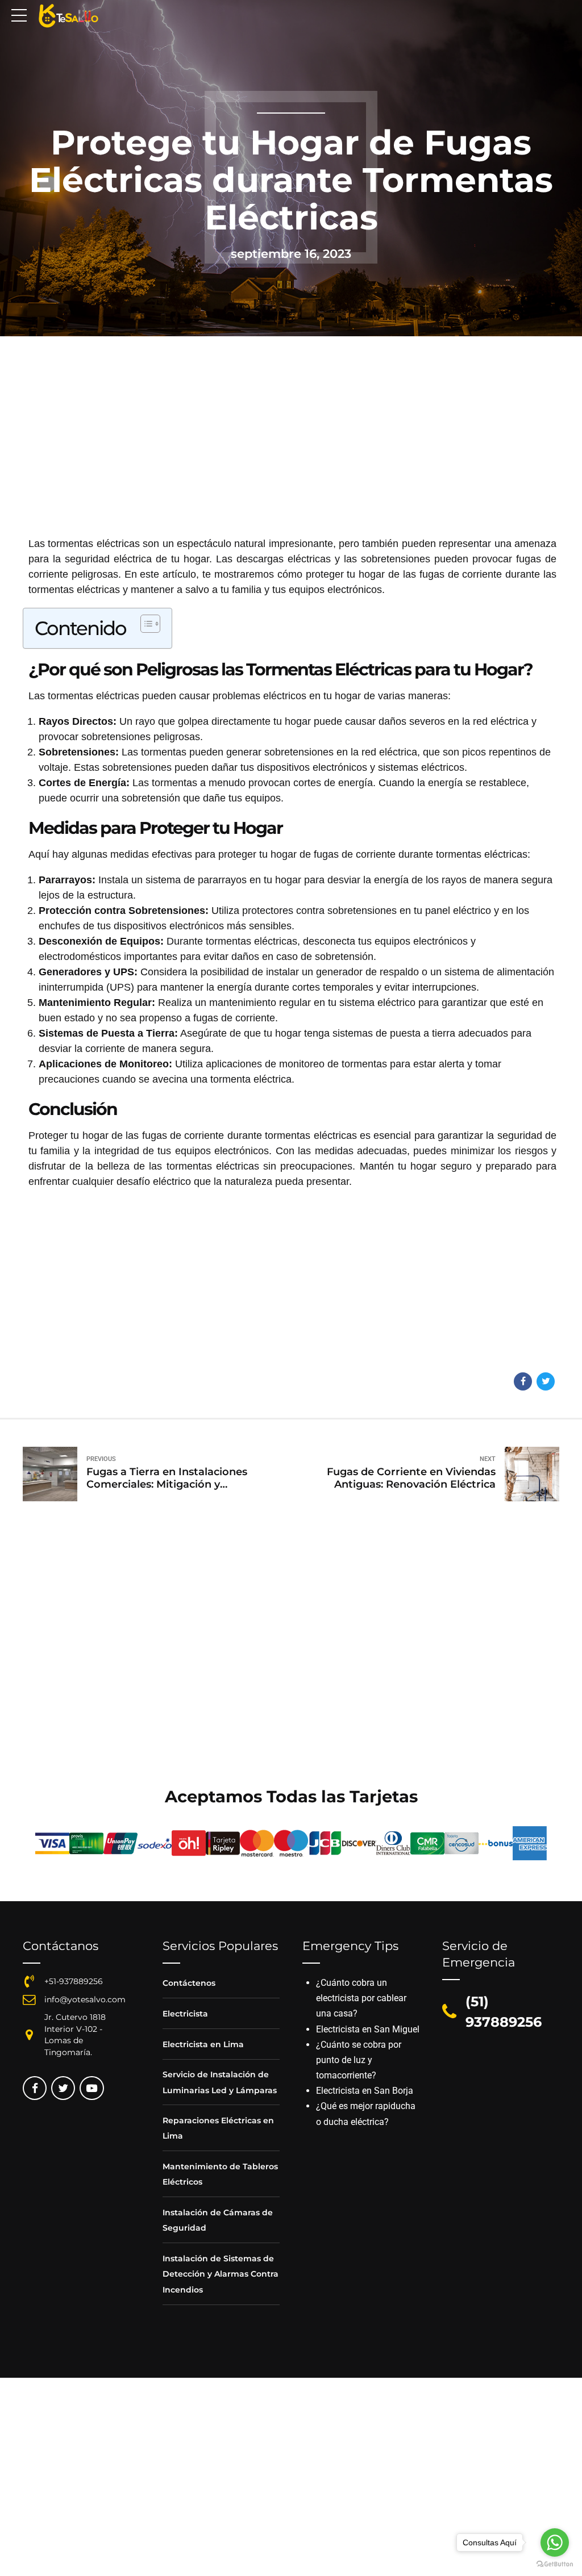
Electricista (185, 2014)
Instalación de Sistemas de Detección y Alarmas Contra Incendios (221, 2274)
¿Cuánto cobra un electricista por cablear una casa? (361, 1998)
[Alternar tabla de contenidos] (145, 624)
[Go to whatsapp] (555, 2542)
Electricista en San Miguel (368, 2029)
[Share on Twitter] (546, 1381)
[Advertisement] (291, 452)
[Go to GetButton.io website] (555, 2564)
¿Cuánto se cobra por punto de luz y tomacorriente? (359, 2060)
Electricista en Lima (203, 2044)
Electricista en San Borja (365, 2091)
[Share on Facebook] (523, 1381)
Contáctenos (189, 1983)
